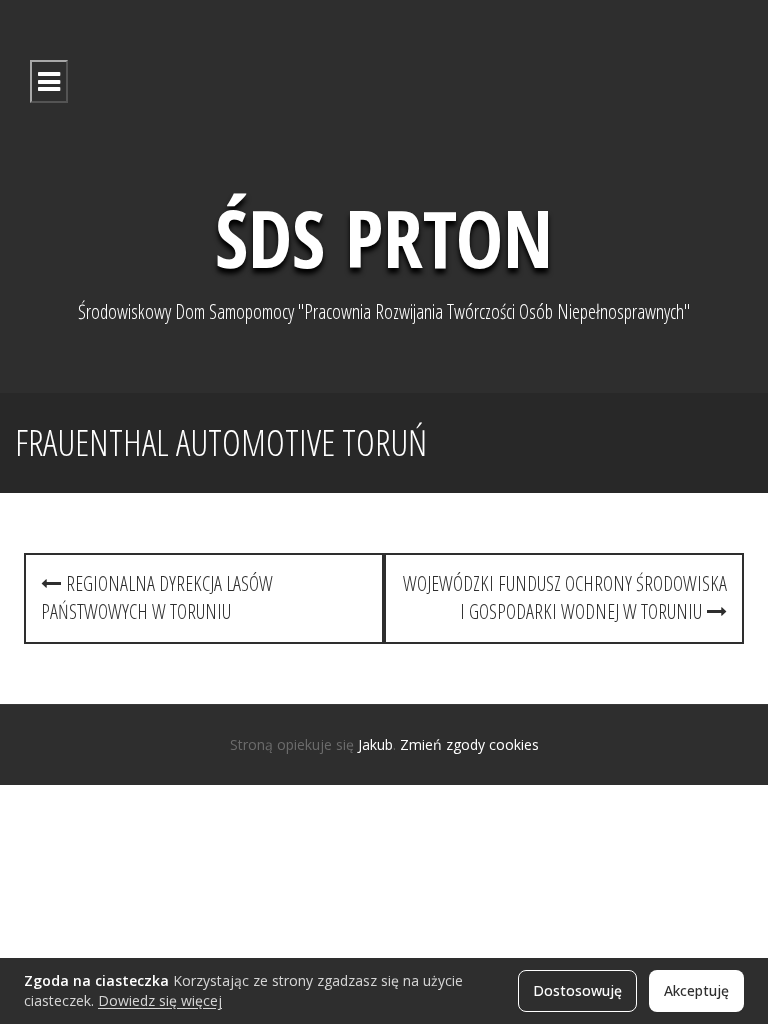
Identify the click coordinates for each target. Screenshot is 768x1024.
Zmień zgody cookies (469, 744)
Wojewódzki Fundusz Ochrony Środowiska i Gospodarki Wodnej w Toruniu (565, 598)
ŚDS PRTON (384, 236)
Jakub (375, 744)
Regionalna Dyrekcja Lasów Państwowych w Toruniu (157, 598)
